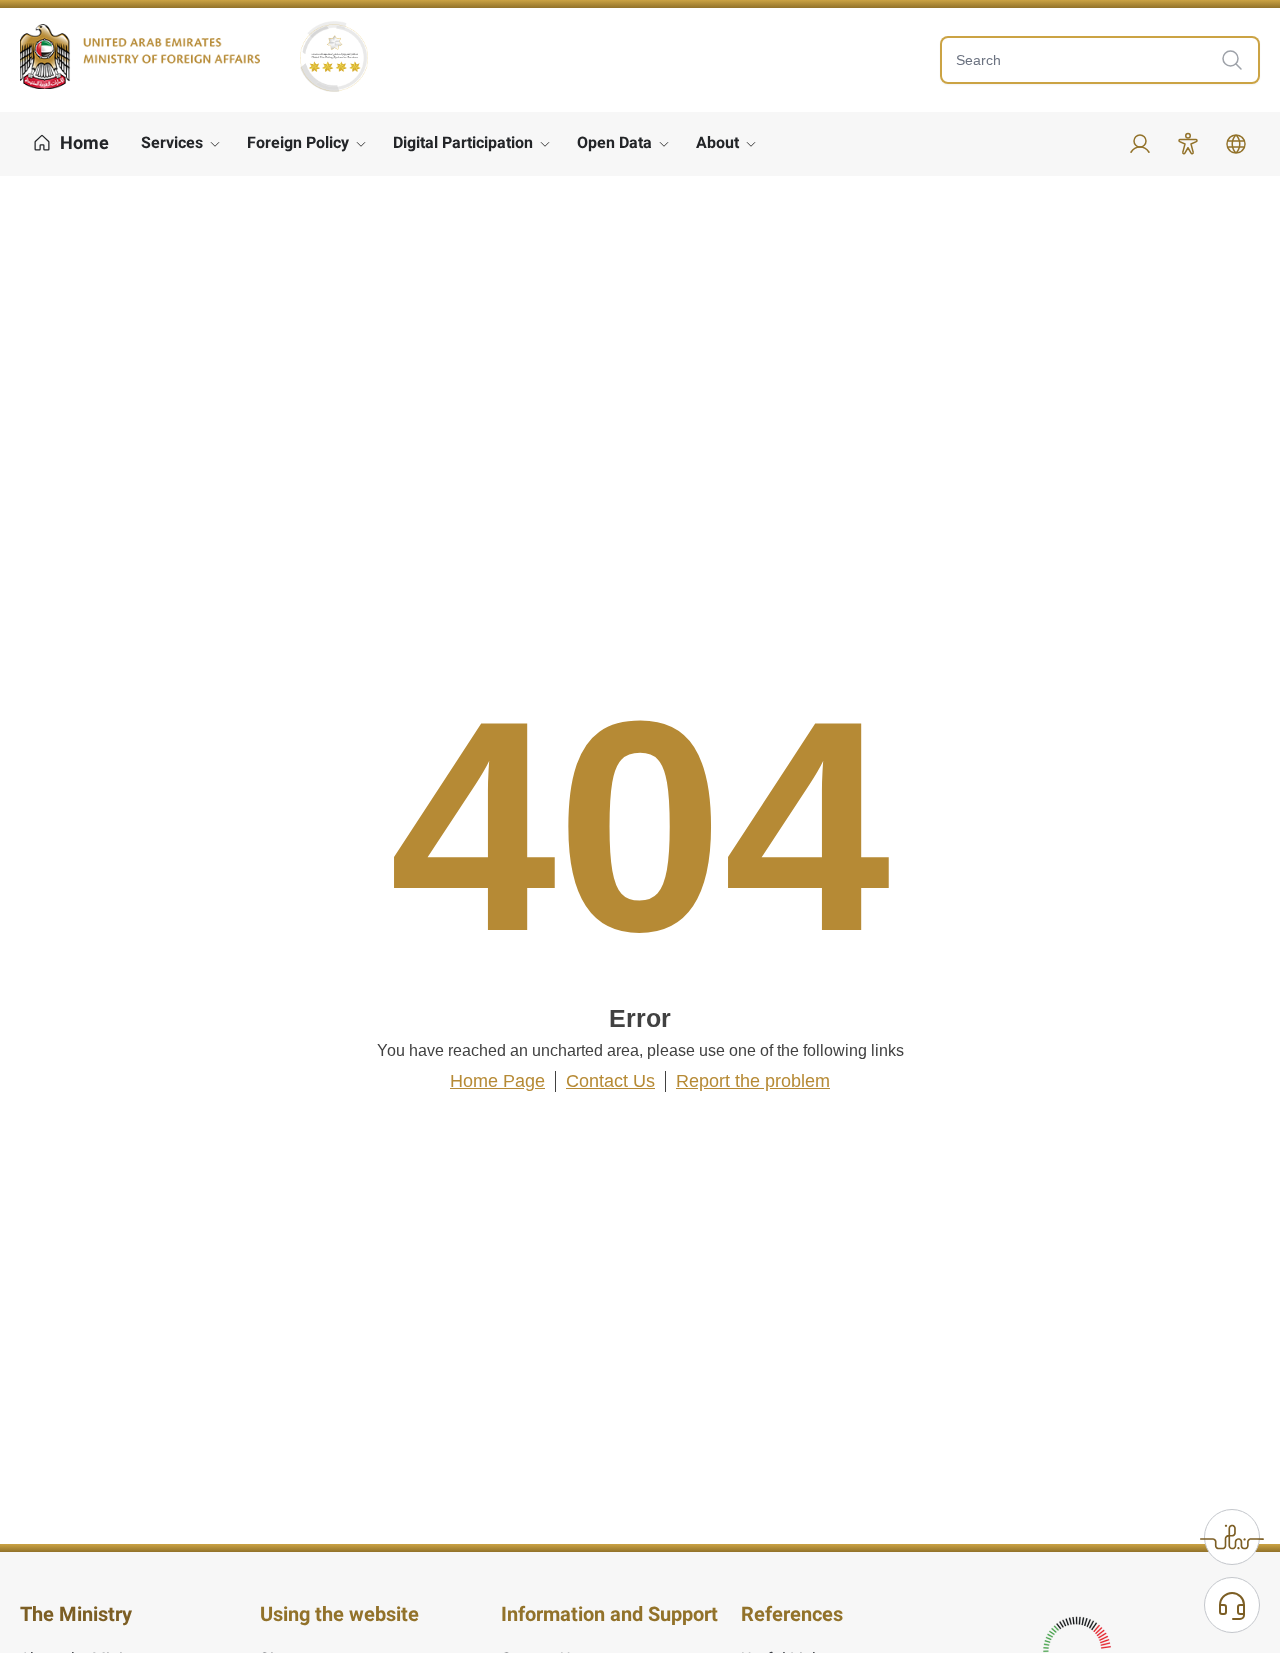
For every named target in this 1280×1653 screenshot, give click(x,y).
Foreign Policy (298, 142)
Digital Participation (463, 142)
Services (172, 142)
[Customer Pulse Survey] (1232, 1537)
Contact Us (610, 1081)
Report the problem (753, 1081)
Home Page (497, 1081)
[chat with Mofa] (1232, 1605)
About (717, 142)
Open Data (614, 142)
